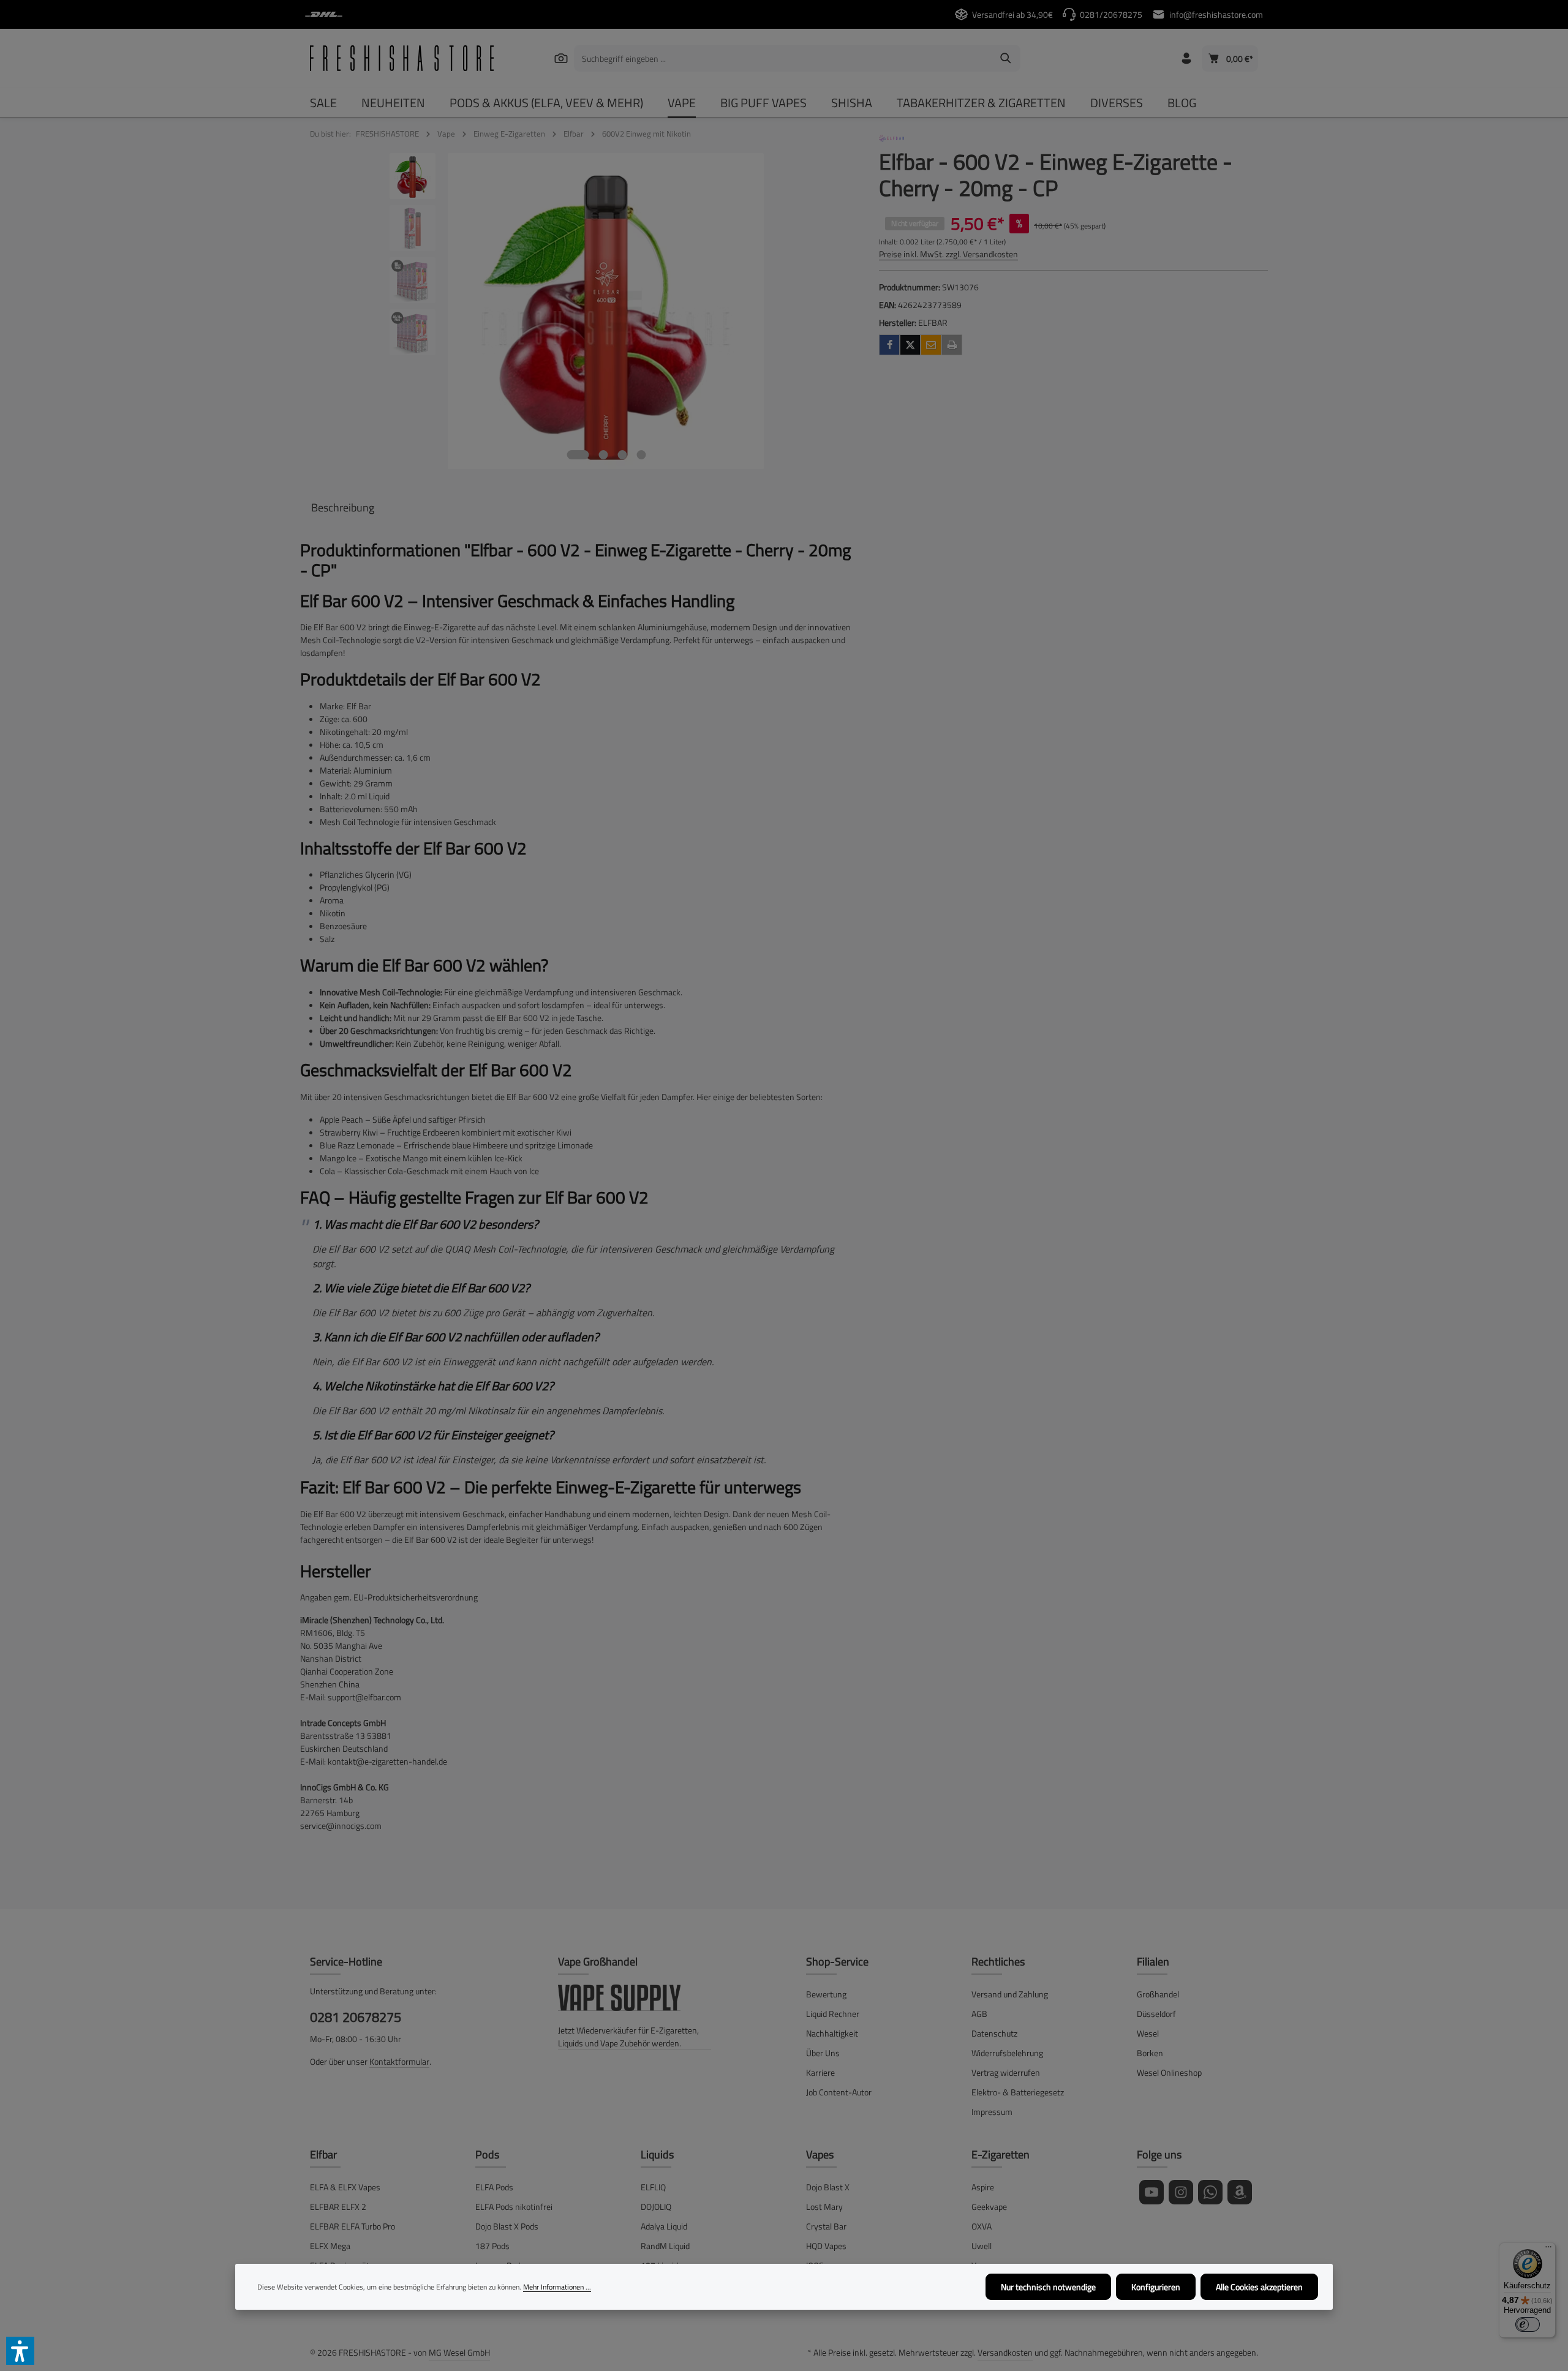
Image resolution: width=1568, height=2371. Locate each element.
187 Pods (492, 2246)
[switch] (1528, 2324)
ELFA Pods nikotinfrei (514, 2207)
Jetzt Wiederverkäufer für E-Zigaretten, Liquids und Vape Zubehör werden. (628, 2037)
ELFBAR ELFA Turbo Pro (352, 2226)
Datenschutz (994, 2033)
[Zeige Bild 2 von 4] (603, 455)
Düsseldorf (1156, 2014)
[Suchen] (561, 58)
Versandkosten (1005, 2352)
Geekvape (989, 2207)
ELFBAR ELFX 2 (338, 2207)
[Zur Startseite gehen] (402, 58)
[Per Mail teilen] (931, 345)
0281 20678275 (356, 2017)
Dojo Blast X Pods (507, 2226)
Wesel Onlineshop (1169, 2072)
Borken (1150, 2053)
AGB (979, 2014)
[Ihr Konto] (1186, 58)
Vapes (820, 2154)
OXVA (982, 2226)
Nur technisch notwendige (1048, 2287)
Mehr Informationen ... (557, 2287)
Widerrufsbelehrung (1007, 2053)
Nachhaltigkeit (832, 2033)
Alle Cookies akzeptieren (1259, 2287)
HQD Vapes (826, 2246)
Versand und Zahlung (1010, 1994)
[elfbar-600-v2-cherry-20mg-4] (606, 311)
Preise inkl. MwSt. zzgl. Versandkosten (948, 254)
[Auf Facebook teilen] (889, 345)
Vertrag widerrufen (1006, 2072)
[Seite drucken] (952, 345)
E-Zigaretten (1001, 2154)
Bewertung (826, 1994)
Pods (487, 2154)
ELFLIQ (653, 2187)
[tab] (343, 507)
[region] (577, 311)
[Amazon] (1240, 2192)
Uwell (982, 2246)
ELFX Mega (330, 2246)
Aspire (983, 2187)
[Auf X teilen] (910, 345)
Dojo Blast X (828, 2187)
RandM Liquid (665, 2246)
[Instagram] (1181, 2192)
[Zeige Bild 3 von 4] (622, 455)
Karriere (820, 2072)
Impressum (992, 2112)
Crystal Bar (826, 2226)
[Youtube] (1151, 2192)
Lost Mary (824, 2207)
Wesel (1148, 2033)
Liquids (657, 2154)
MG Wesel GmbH (459, 2352)
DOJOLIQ (656, 2207)
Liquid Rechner (833, 2014)
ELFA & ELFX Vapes (345, 2187)
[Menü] (1548, 2250)
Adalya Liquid (664, 2226)
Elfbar (323, 2154)
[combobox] (783, 58)
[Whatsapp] (1210, 2192)
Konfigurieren (1156, 2287)
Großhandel (1158, 1994)
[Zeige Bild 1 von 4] (578, 455)
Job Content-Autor (839, 2092)
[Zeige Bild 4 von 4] (641, 455)
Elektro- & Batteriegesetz (1018, 2092)
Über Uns (823, 2053)
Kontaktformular (399, 2061)
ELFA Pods (494, 2187)
